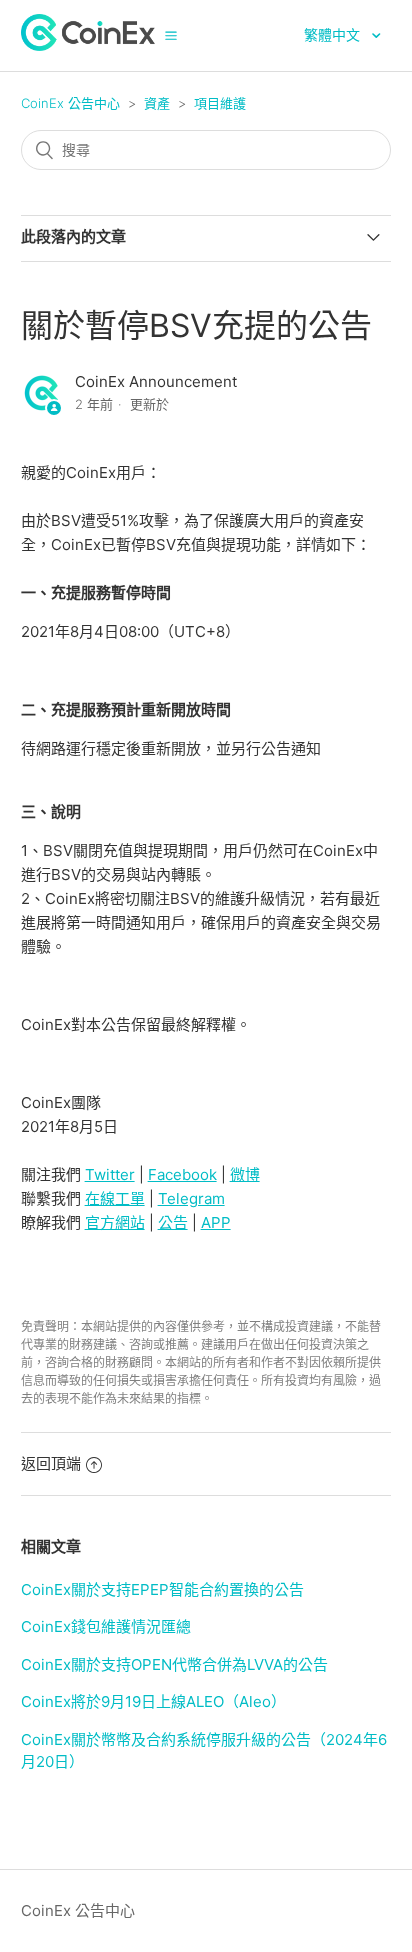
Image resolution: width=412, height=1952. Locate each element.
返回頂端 (51, 1463)
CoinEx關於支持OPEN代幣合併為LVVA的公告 (174, 1664)
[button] (171, 35)
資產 (157, 103)
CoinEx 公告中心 (70, 103)
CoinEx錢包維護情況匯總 (106, 1626)
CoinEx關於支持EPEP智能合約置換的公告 (162, 1589)
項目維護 (220, 103)
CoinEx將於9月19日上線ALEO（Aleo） (153, 1701)
